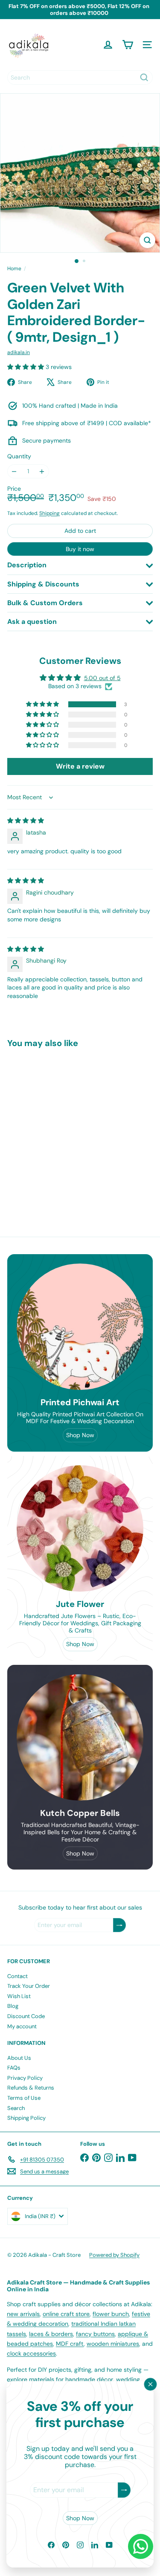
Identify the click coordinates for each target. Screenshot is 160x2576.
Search (16, 2108)
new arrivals (23, 2314)
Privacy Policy (25, 2078)
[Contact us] (141, 2546)
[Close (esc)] (151, 2384)
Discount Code (26, 2016)
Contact (17, 1976)
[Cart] (128, 45)
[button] (26, 367)
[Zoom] (147, 240)
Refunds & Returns (31, 2088)
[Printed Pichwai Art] (80, 1327)
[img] (26, 821)
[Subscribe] (124, 2490)
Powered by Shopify (114, 2255)
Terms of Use (24, 2098)
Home (14, 269)
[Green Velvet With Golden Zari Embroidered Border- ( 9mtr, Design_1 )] (61, 1129)
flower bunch (111, 2314)
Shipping (49, 513)
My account (22, 2026)
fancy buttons (95, 2334)
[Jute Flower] (80, 1528)
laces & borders (51, 2334)
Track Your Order (29, 1986)
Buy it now (80, 549)
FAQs (14, 2068)
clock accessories (31, 2353)
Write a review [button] (80, 766)
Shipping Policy (26, 2118)
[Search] (144, 77)
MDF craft (70, 2344)
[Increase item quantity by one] (42, 471)
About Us (19, 2058)
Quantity (19, 456)
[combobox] (80, 77)
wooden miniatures (113, 2344)
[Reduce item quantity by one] (14, 471)
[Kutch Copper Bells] (80, 1737)
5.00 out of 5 (102, 678)
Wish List (19, 1996)
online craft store (66, 2314)
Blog (13, 2006)
